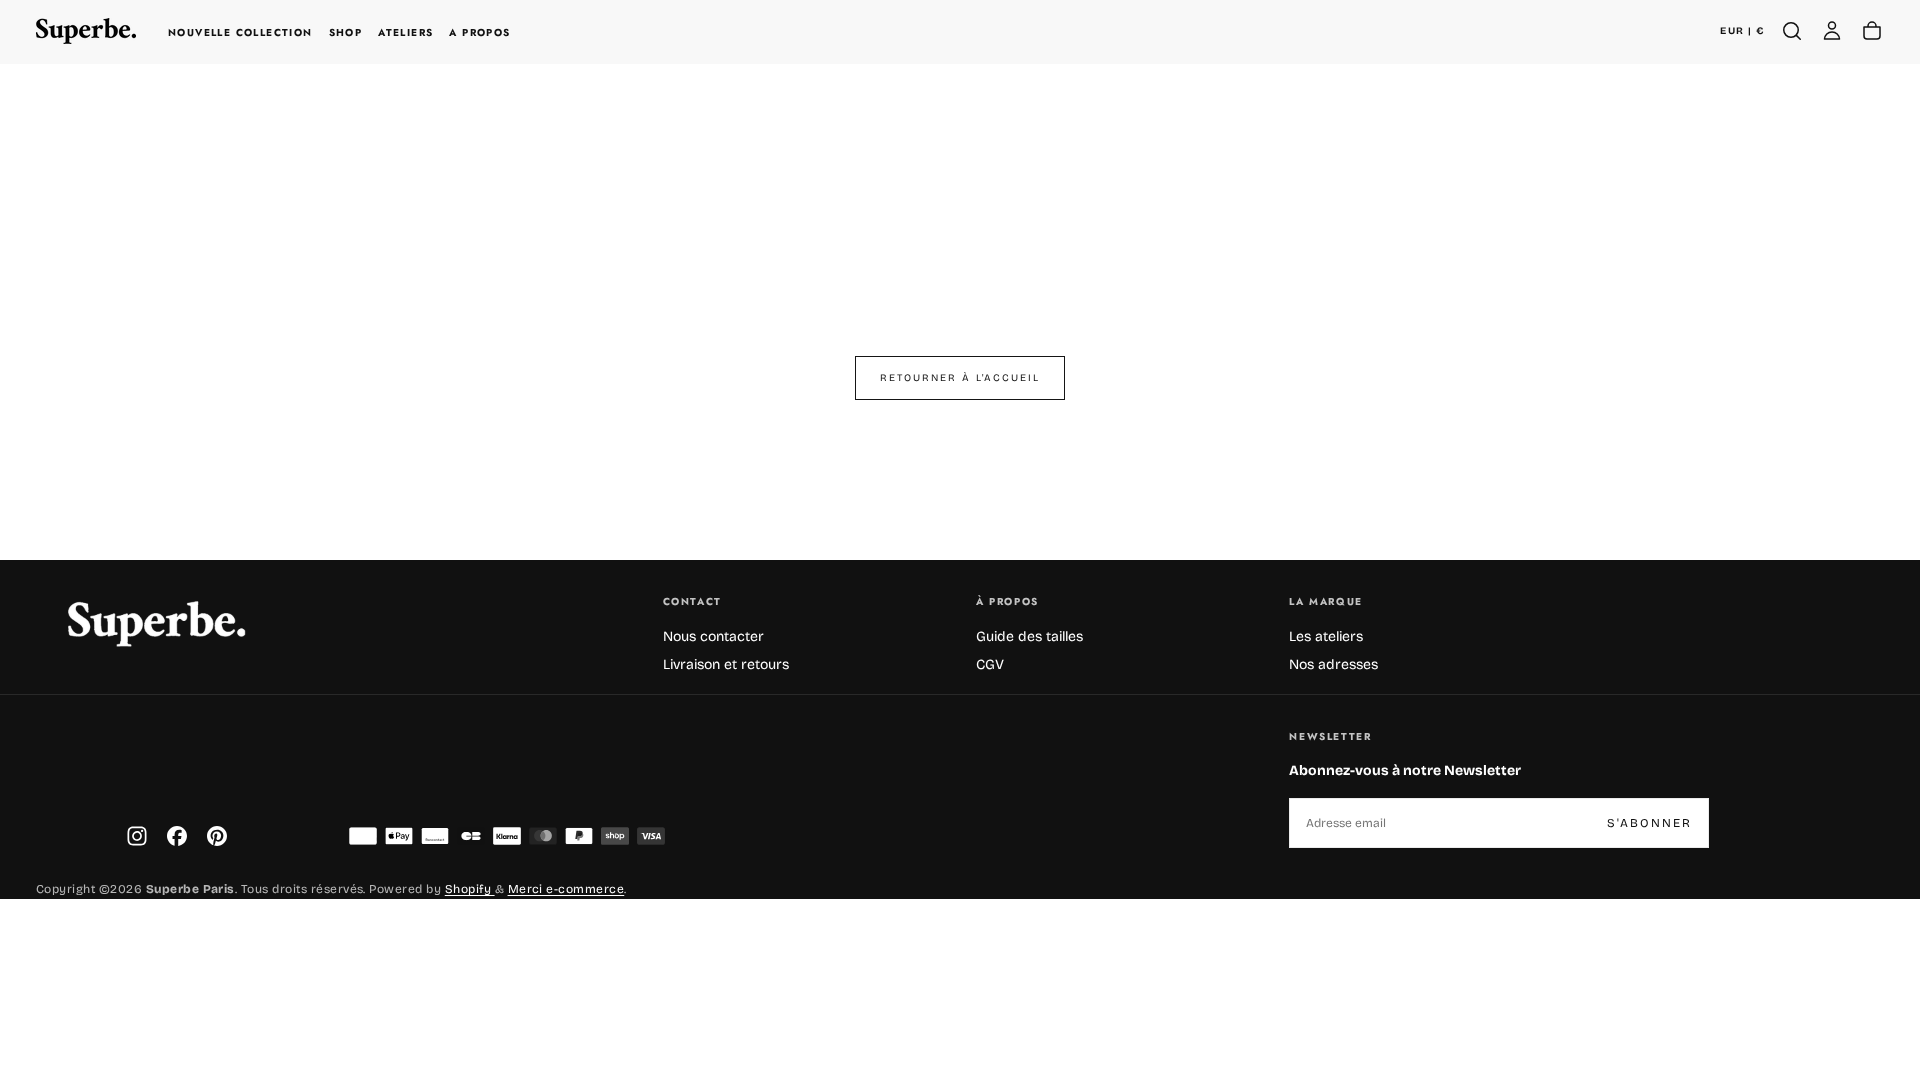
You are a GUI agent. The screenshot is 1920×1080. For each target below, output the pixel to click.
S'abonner (1649, 823)
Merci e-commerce (566, 889)
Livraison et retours (726, 664)
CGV (990, 664)
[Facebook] (177, 836)
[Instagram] (137, 836)
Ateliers (405, 32)
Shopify (470, 889)
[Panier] (1872, 31)
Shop (346, 32)
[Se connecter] (1832, 31)
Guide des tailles (1029, 636)
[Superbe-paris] (156, 624)
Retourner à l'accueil (960, 378)
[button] (1742, 31)
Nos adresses (1333, 664)
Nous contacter (713, 636)
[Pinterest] (217, 836)
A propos (479, 32)
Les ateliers (1326, 636)
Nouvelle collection (240, 32)
